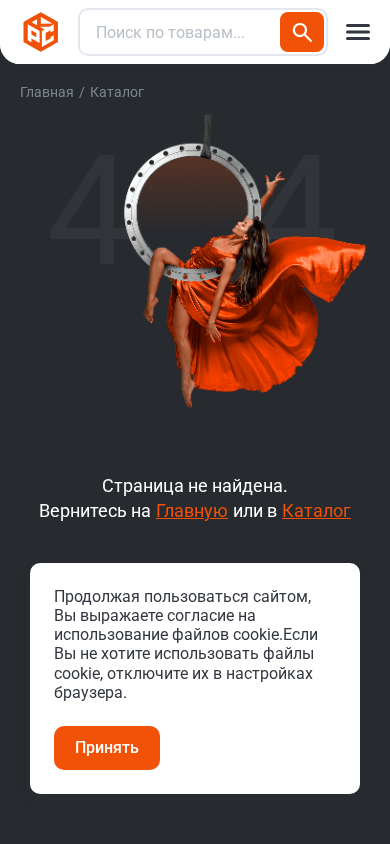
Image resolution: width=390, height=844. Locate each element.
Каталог (316, 510)
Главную (192, 510)
